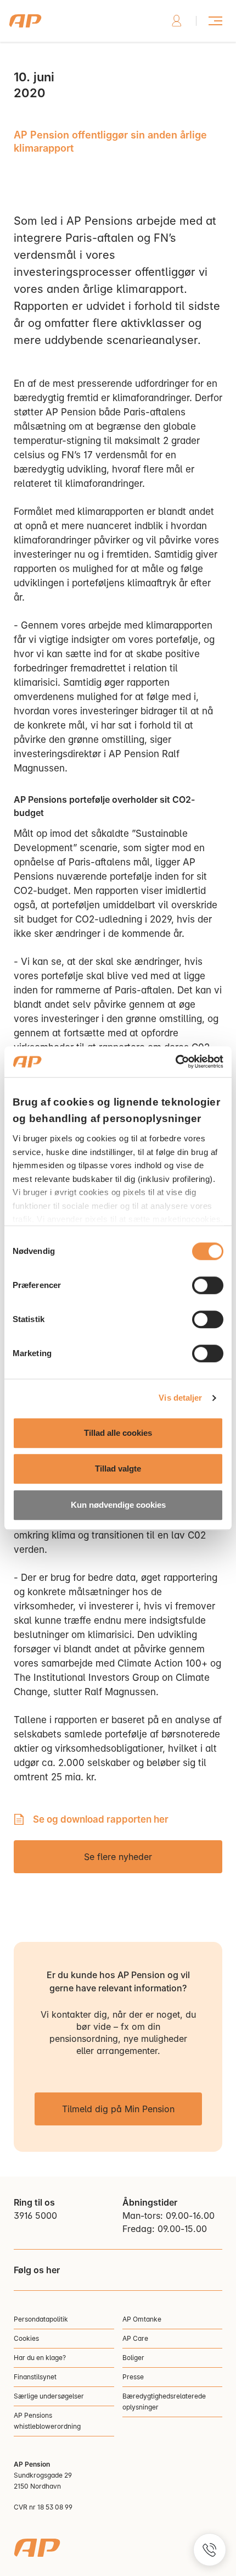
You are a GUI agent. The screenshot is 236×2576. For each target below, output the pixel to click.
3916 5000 (35, 2216)
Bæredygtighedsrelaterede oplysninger (164, 2402)
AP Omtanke (142, 2319)
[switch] (208, 1285)
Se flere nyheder (118, 1857)
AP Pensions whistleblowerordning (47, 2421)
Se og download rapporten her (101, 1819)
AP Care (135, 2338)
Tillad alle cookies (118, 1433)
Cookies (26, 2338)
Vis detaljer (180, 1398)
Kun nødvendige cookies (118, 1505)
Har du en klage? (40, 2358)
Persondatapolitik (41, 2319)
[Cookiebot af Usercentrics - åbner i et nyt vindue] (175, 1062)
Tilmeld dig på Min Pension (118, 2109)
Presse (133, 2377)
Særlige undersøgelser (49, 2396)
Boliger (133, 2358)
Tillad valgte (118, 1469)
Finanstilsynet (35, 2377)
